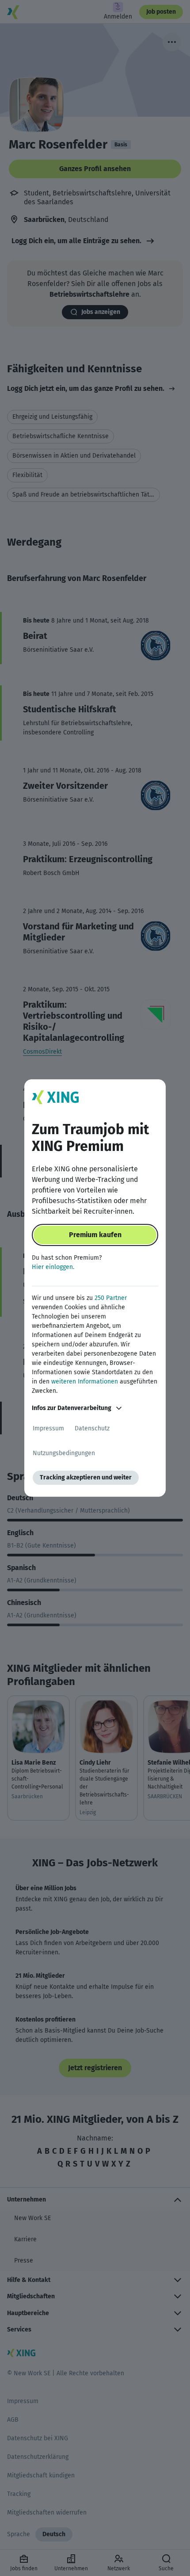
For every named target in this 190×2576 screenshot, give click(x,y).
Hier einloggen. (53, 1267)
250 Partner (111, 1298)
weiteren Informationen (85, 1382)
